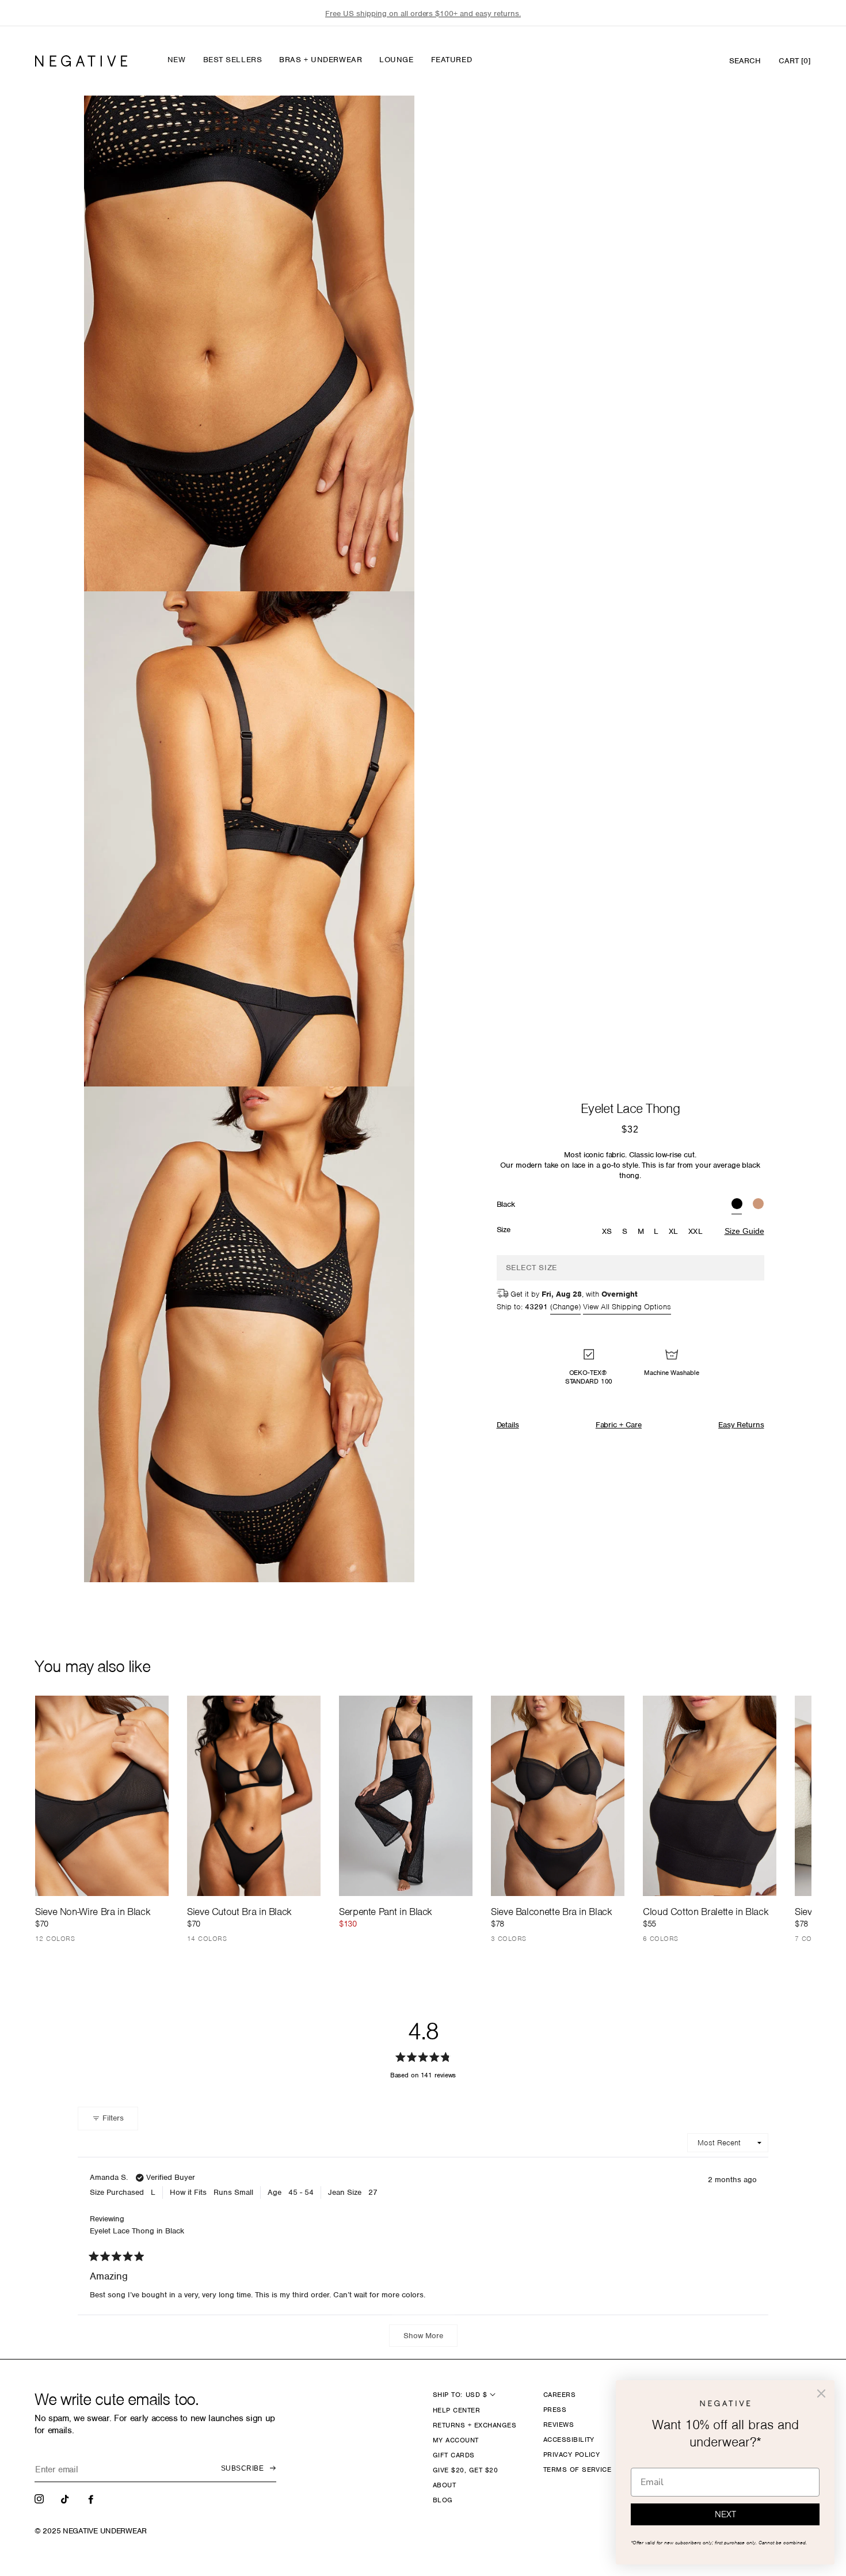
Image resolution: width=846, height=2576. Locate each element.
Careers (559, 2395)
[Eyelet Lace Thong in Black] (737, 1205)
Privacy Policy (572, 2455)
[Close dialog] (821, 2393)
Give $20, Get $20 (465, 2470)
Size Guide (744, 1231)
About (444, 2485)
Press (555, 2410)
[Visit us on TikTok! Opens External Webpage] (66, 2498)
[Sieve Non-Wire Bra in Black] (102, 1796)
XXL (696, 1231)
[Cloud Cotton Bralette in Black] (710, 1796)
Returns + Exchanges (475, 2425)
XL (674, 1231)
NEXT (725, 2514)
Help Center (456, 2410)
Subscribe (242, 2468)
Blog (443, 2500)
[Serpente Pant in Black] (406, 1796)
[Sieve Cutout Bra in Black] (254, 1796)
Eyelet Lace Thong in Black (137, 2231)
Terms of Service (578, 2469)
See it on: (378, 124)
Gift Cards (454, 2455)
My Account (456, 2440)
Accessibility (569, 2440)
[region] (423, 14)
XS (607, 1231)
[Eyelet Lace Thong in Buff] (758, 1205)
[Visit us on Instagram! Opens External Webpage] (40, 2498)
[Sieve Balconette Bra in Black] (558, 1796)
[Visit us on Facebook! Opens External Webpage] (92, 2498)
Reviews (559, 2425)
